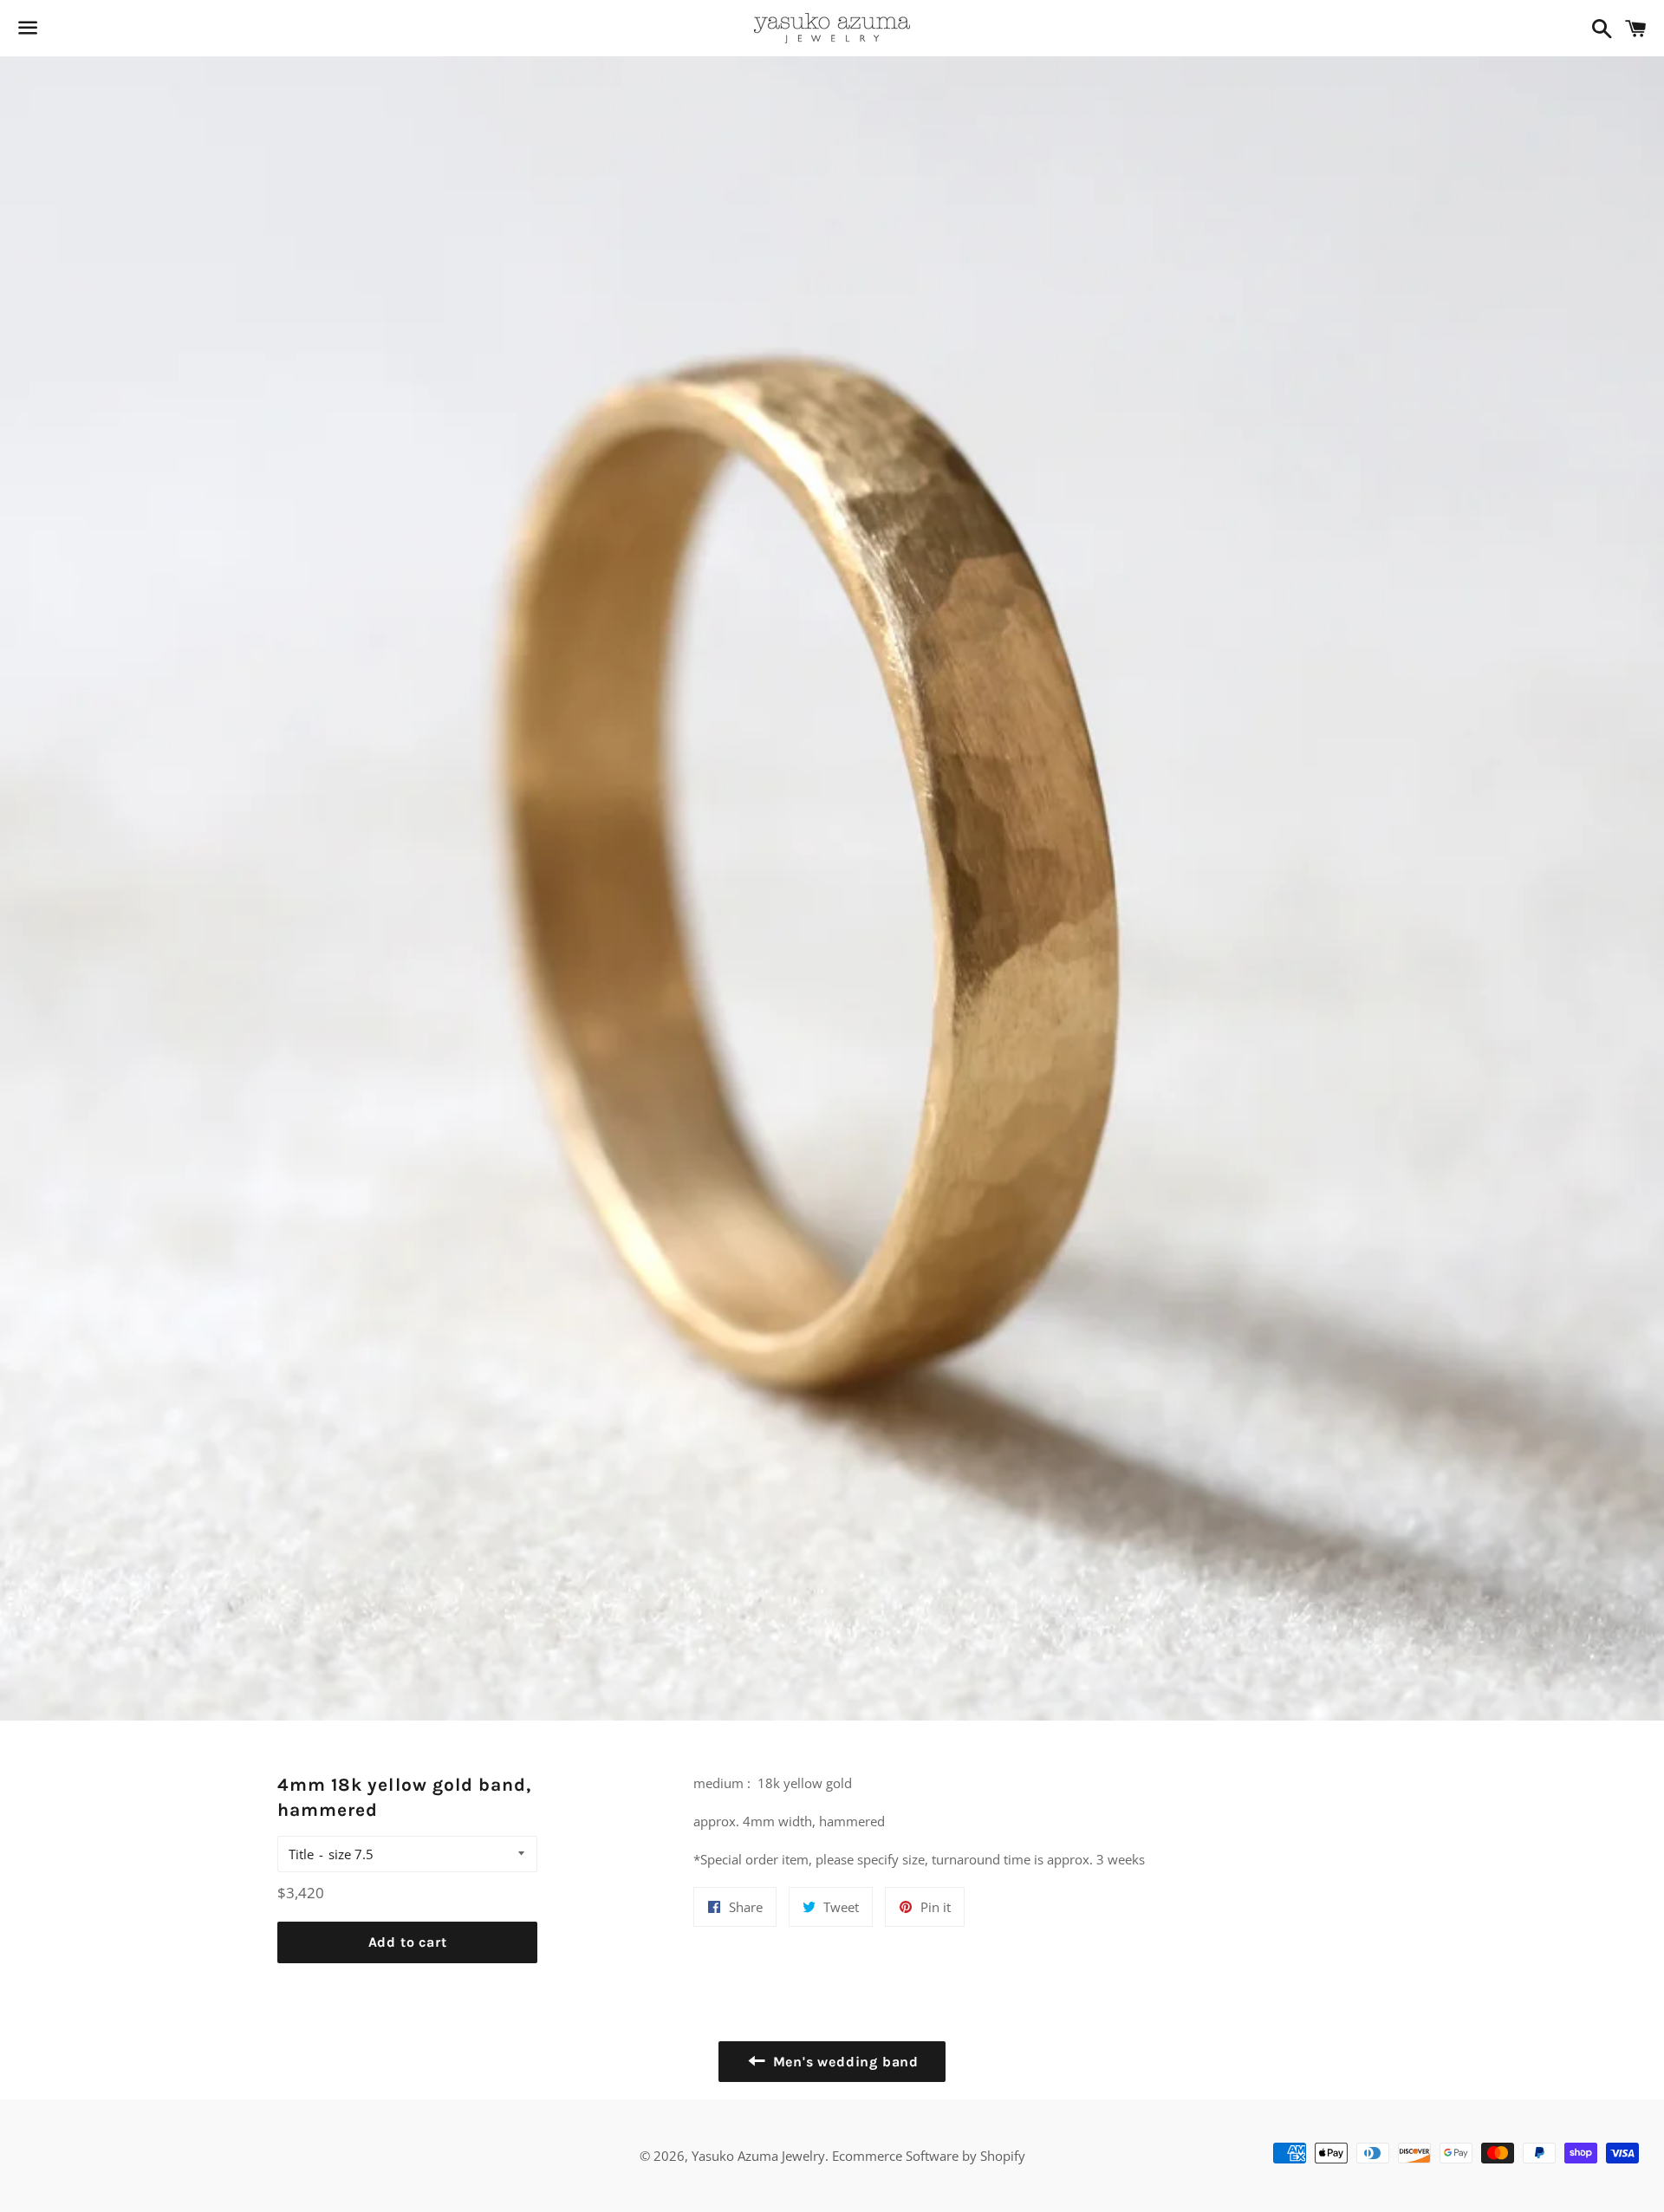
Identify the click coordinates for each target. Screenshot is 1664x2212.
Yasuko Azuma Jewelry (758, 2156)
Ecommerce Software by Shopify (929, 2156)
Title (301, 1854)
